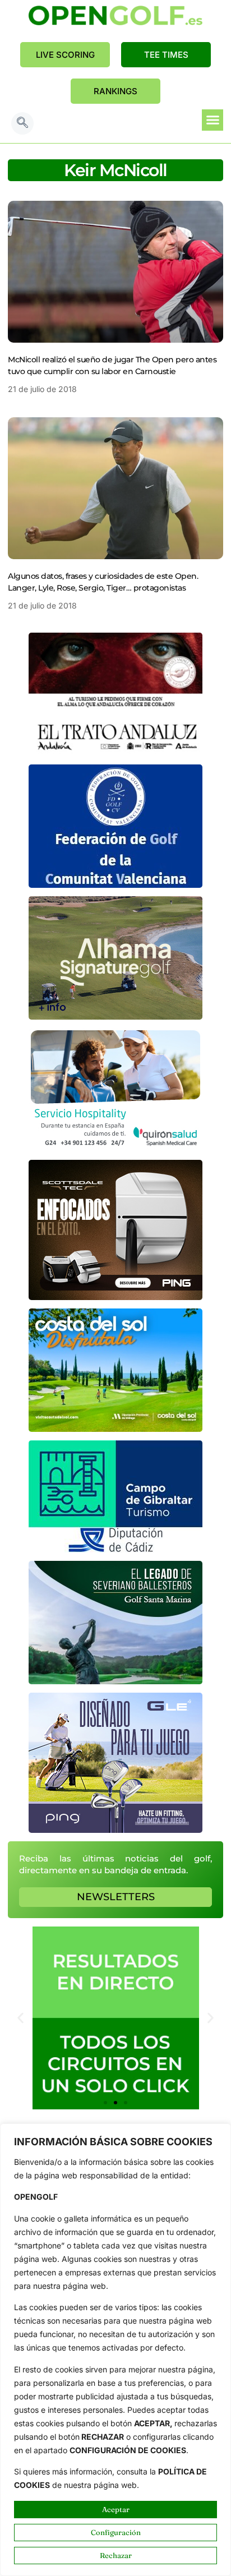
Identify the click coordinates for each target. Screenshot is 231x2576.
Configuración (116, 2532)
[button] (22, 123)
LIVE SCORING (65, 55)
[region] (115, 2350)
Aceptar (116, 2509)
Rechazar (116, 2555)
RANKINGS (115, 91)
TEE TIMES (166, 55)
